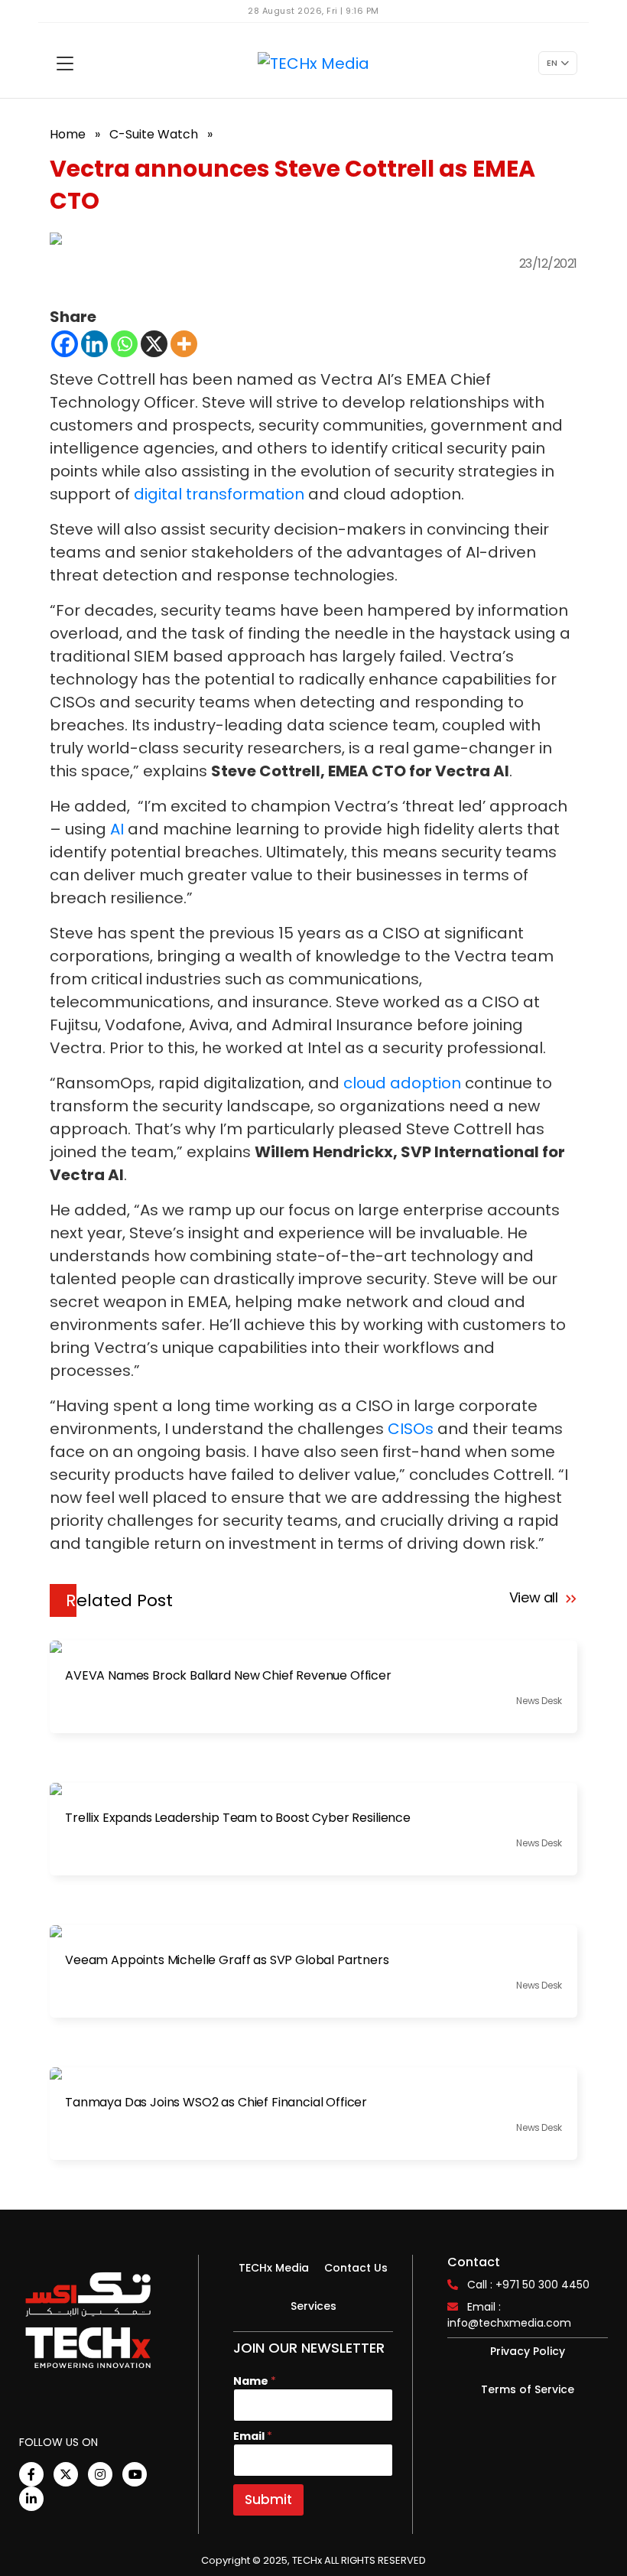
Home (68, 134)
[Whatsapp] (124, 344)
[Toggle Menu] (65, 63)
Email (253, 2436)
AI (117, 829)
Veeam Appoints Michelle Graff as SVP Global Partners (227, 1960)
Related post (119, 1600)
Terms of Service (528, 2389)
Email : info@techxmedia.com (509, 2315)
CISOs (411, 1429)
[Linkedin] (94, 344)
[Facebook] (65, 344)
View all (536, 1597)
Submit (268, 2500)
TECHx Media (274, 2268)
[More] (184, 344)
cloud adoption (402, 1083)
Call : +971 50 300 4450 (528, 2285)
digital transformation (219, 494)
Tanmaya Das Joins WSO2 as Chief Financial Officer (216, 2103)
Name (255, 2381)
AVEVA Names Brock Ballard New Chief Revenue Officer (228, 1676)
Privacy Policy (528, 2351)
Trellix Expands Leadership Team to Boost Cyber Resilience (238, 1818)
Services (313, 2306)
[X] (154, 344)
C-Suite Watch (154, 134)
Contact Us (356, 2268)
